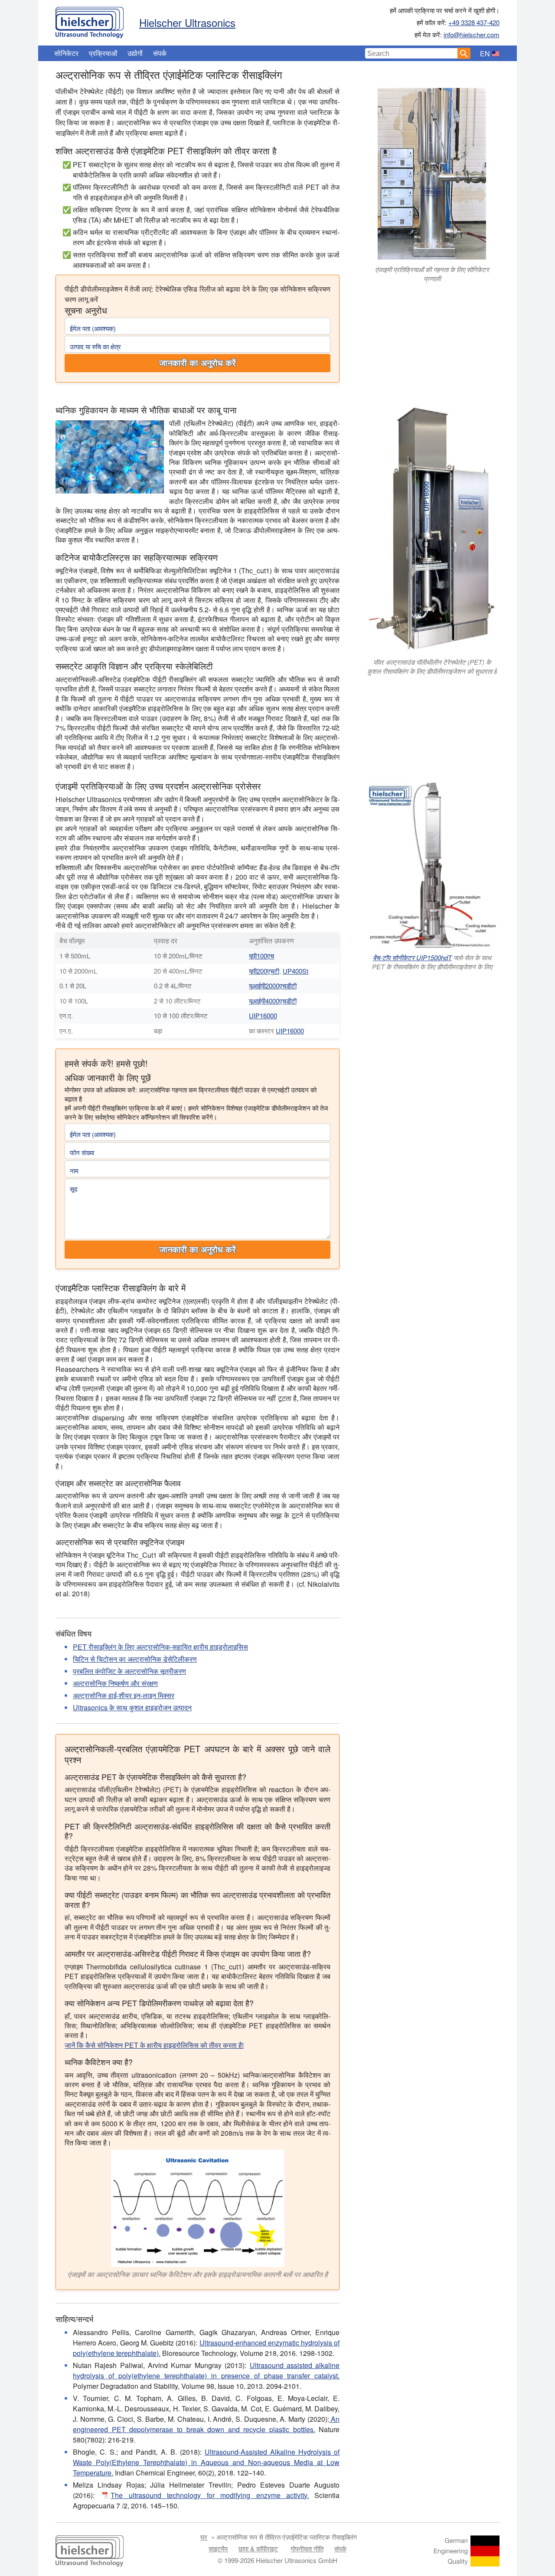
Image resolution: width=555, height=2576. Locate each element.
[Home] (90, 20)
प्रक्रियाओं (103, 53)
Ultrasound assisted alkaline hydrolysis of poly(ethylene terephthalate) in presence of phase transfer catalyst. (206, 2370)
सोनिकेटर (66, 53)
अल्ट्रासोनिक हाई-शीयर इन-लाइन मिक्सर (124, 1695)
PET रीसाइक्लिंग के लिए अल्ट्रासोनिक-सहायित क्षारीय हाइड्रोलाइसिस (160, 1647)
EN (485, 54)
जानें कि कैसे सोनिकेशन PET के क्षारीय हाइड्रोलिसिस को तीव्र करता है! (154, 2045)
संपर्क (160, 53)
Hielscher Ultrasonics (187, 22)
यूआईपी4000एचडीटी (273, 1001)
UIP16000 (263, 1015)
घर (204, 2537)
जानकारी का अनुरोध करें (198, 363)
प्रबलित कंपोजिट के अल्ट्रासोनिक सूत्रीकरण (129, 1671)
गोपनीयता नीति (307, 2548)
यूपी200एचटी (264, 971)
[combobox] (411, 53)
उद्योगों (135, 53)
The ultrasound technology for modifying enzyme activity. (210, 2495)
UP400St (295, 971)
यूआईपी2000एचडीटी (273, 986)
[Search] (464, 53)
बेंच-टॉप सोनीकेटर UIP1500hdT (412, 957)
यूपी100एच (261, 956)
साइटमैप (218, 2548)
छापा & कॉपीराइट (258, 2548)
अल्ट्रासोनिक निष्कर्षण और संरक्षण (115, 1683)
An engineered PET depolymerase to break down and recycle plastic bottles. (206, 2424)
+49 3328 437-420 (474, 22)
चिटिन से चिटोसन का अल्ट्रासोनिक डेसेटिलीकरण (135, 1659)
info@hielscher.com (472, 34)
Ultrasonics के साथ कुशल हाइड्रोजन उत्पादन (132, 1707)
